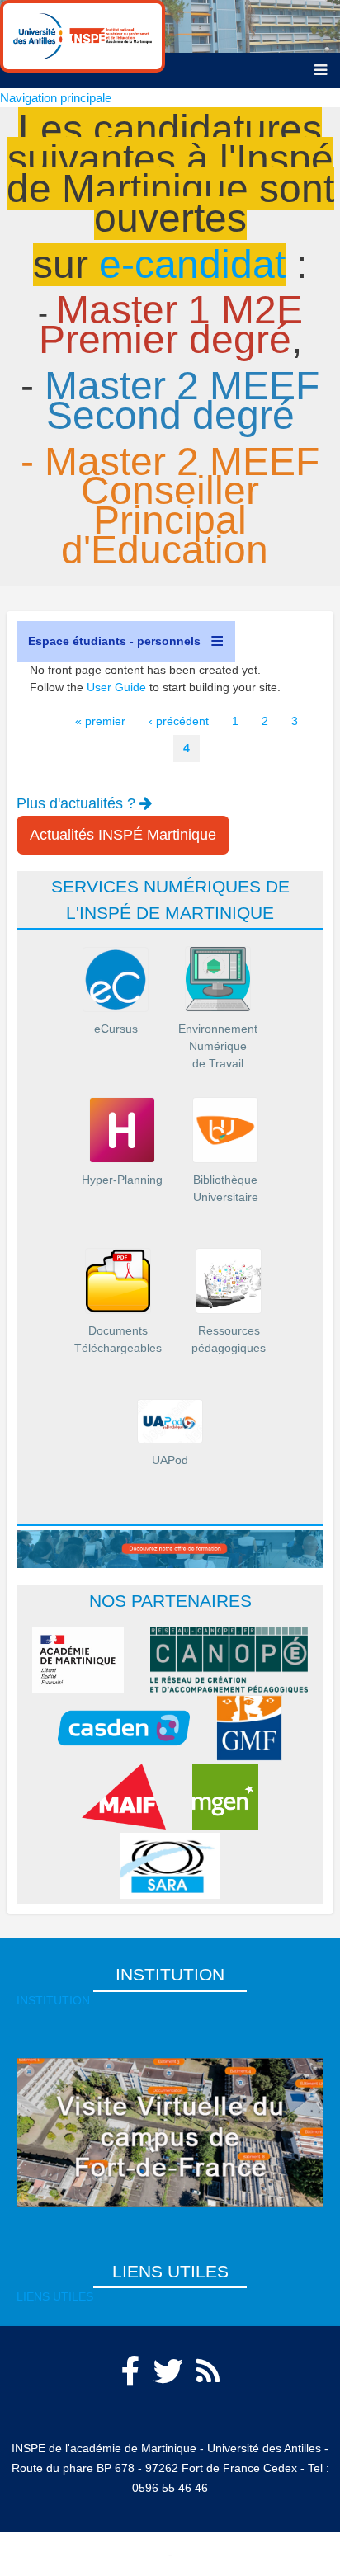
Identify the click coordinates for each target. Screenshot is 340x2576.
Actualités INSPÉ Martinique (123, 835)
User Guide (116, 687)
